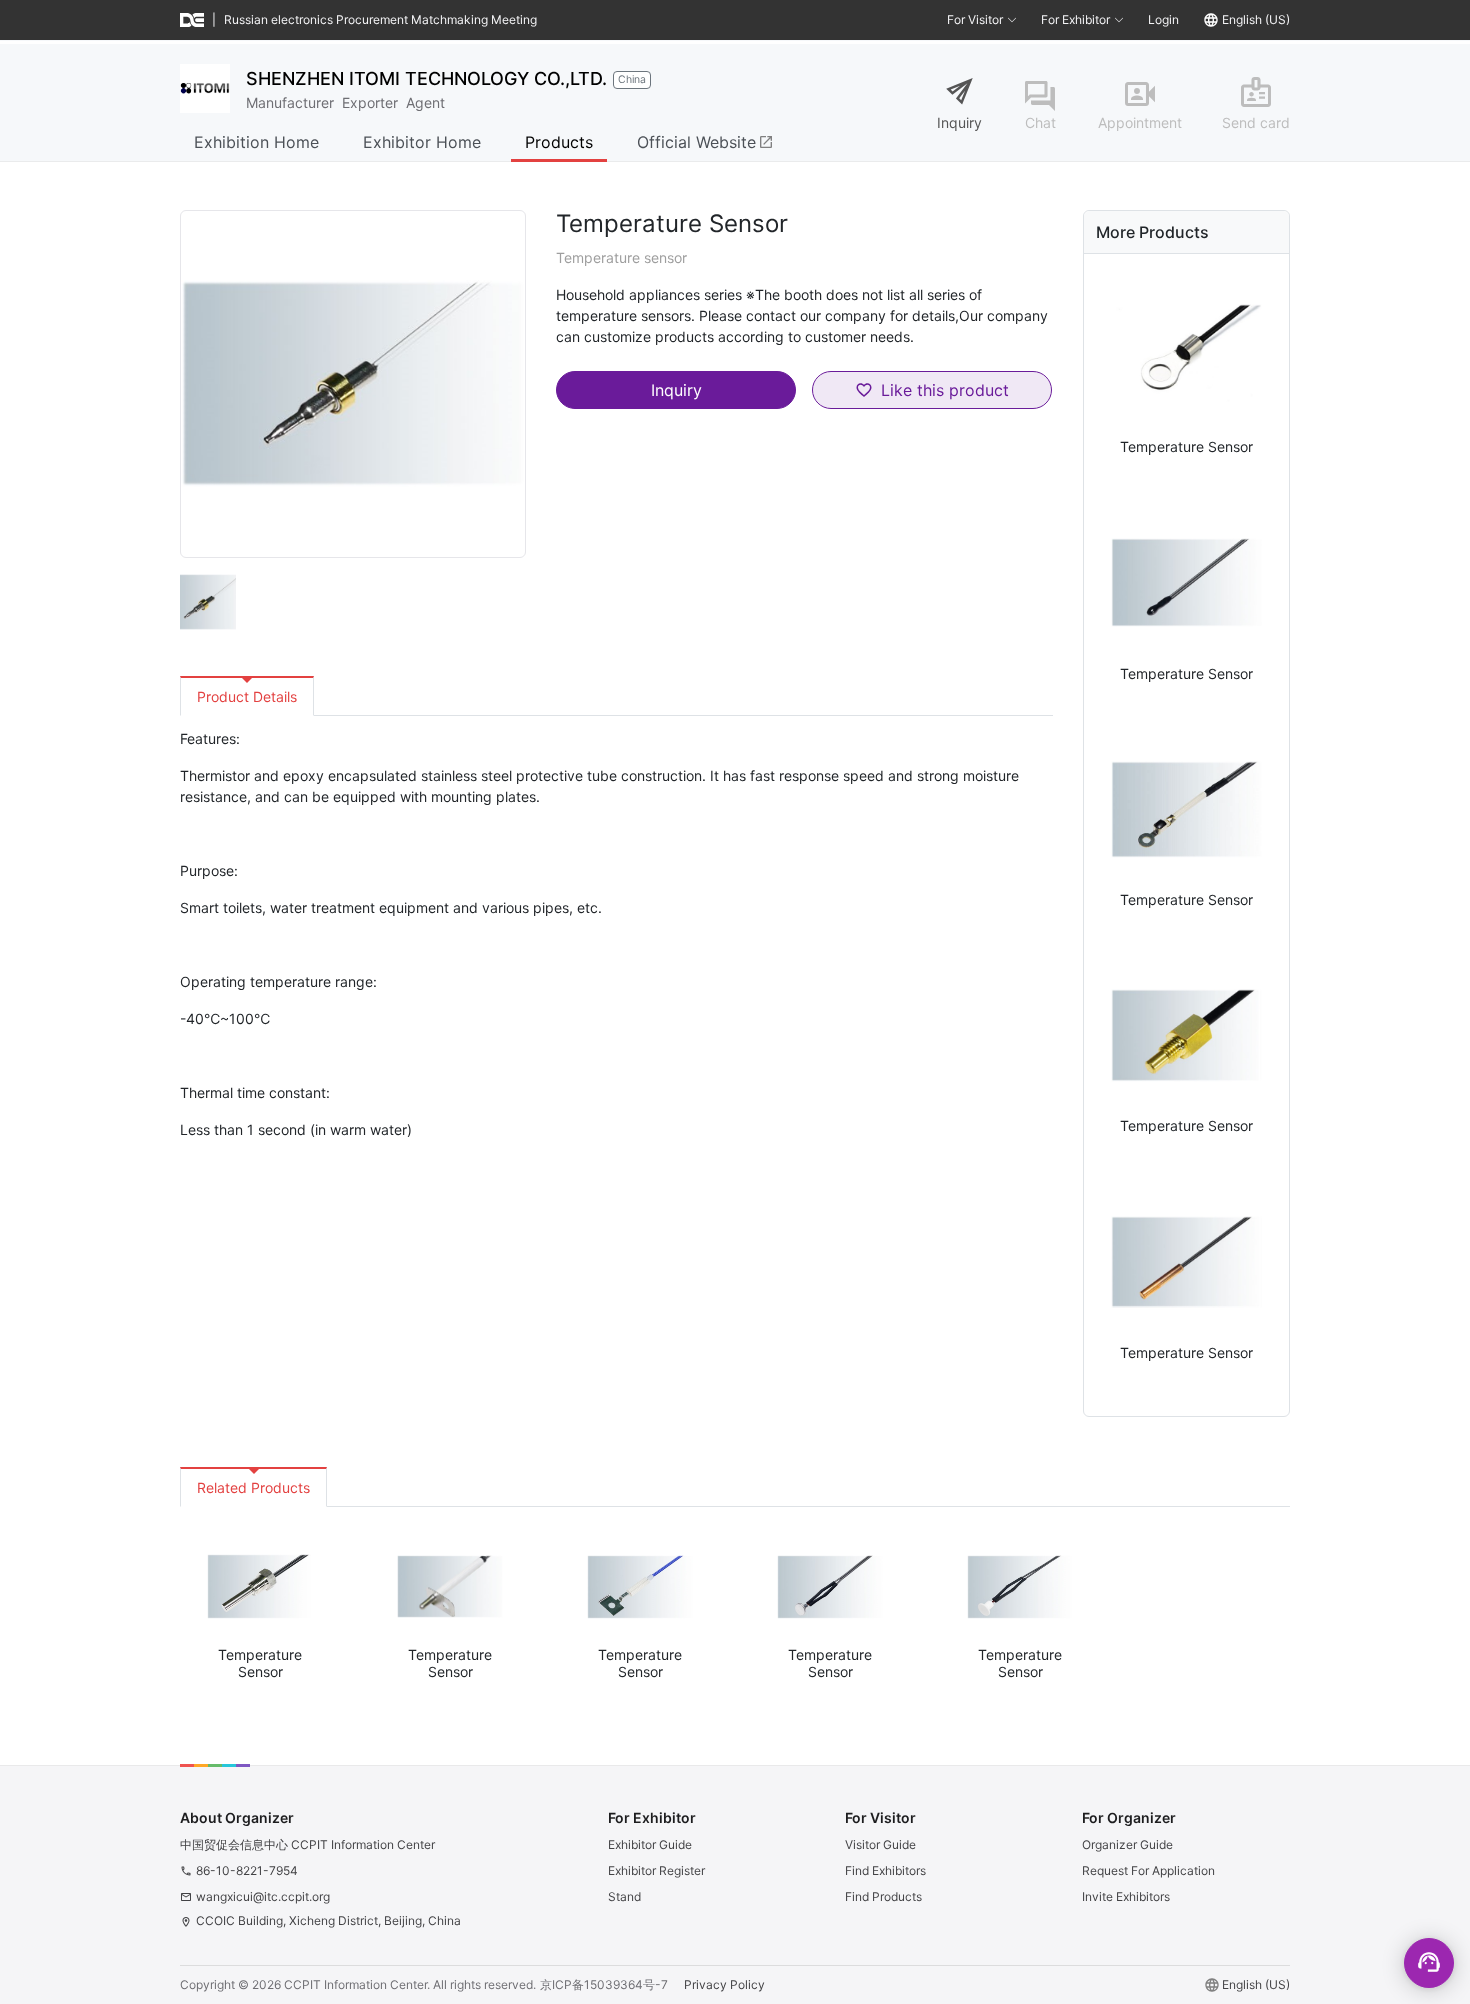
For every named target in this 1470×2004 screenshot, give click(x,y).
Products (559, 142)
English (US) (1256, 19)
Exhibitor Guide (650, 1844)
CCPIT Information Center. (357, 1984)
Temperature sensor (621, 257)
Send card (1256, 122)
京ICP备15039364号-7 (604, 1984)
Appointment (1140, 122)
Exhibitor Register (656, 1870)
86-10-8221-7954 (247, 1870)
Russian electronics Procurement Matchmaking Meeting (380, 19)
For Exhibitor (1075, 19)
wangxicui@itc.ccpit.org (263, 1896)
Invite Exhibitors (1126, 1896)
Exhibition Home (256, 142)
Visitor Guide (880, 1844)
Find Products (883, 1896)
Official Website (705, 142)
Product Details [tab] (247, 696)
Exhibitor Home (422, 142)
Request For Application (1148, 1870)
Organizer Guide (1127, 1844)
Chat (1040, 122)
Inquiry (959, 122)
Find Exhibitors (885, 1870)
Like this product (945, 390)
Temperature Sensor (1186, 446)
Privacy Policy (724, 1984)
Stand (624, 1896)
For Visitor (975, 19)
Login (1163, 19)
